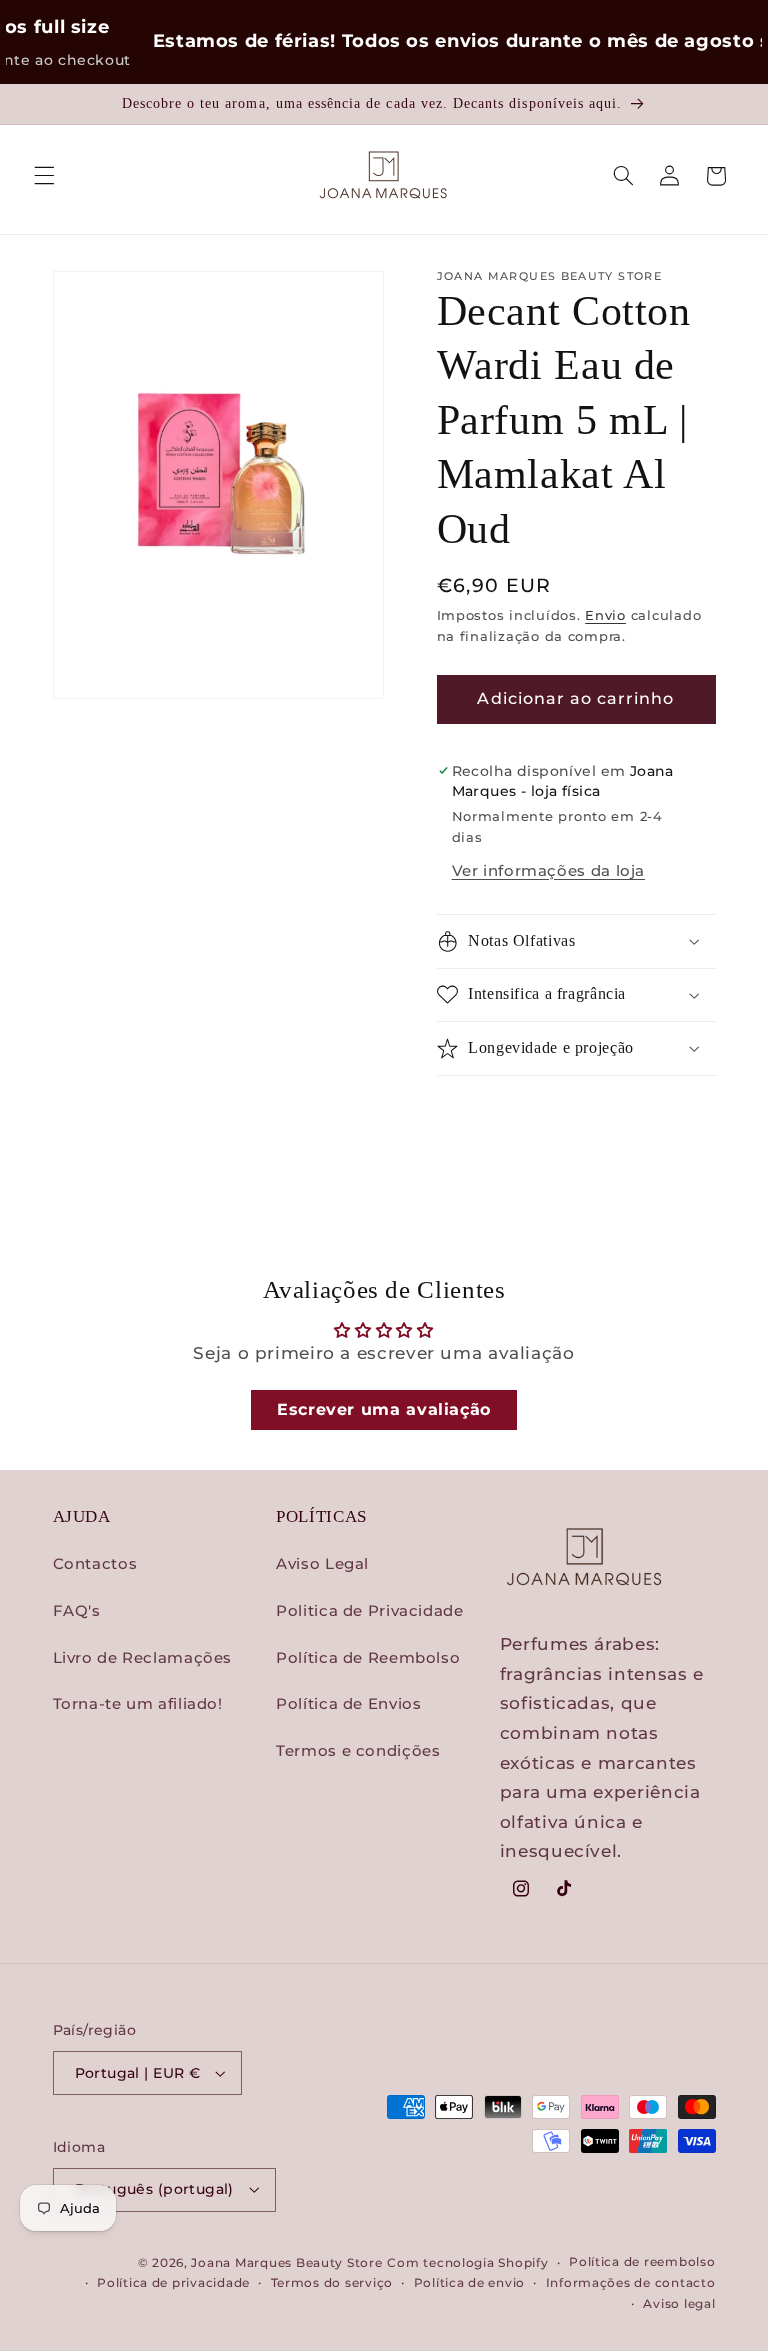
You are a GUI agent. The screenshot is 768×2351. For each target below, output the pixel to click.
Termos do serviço (332, 2283)
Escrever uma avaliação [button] (384, 1409)
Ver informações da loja (549, 871)
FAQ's (77, 1611)
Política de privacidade (173, 2283)
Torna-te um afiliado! (138, 1704)
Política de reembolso (642, 2262)
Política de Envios (348, 1704)
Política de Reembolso (368, 1658)
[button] (44, 176)
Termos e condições (358, 1751)
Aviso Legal (322, 1564)
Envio (605, 615)
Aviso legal (679, 2304)
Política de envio (470, 2283)
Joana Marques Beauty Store (286, 2263)
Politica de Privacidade (370, 1611)
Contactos (95, 1564)
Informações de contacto (631, 2283)
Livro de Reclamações (143, 1658)
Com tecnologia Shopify (467, 2263)
